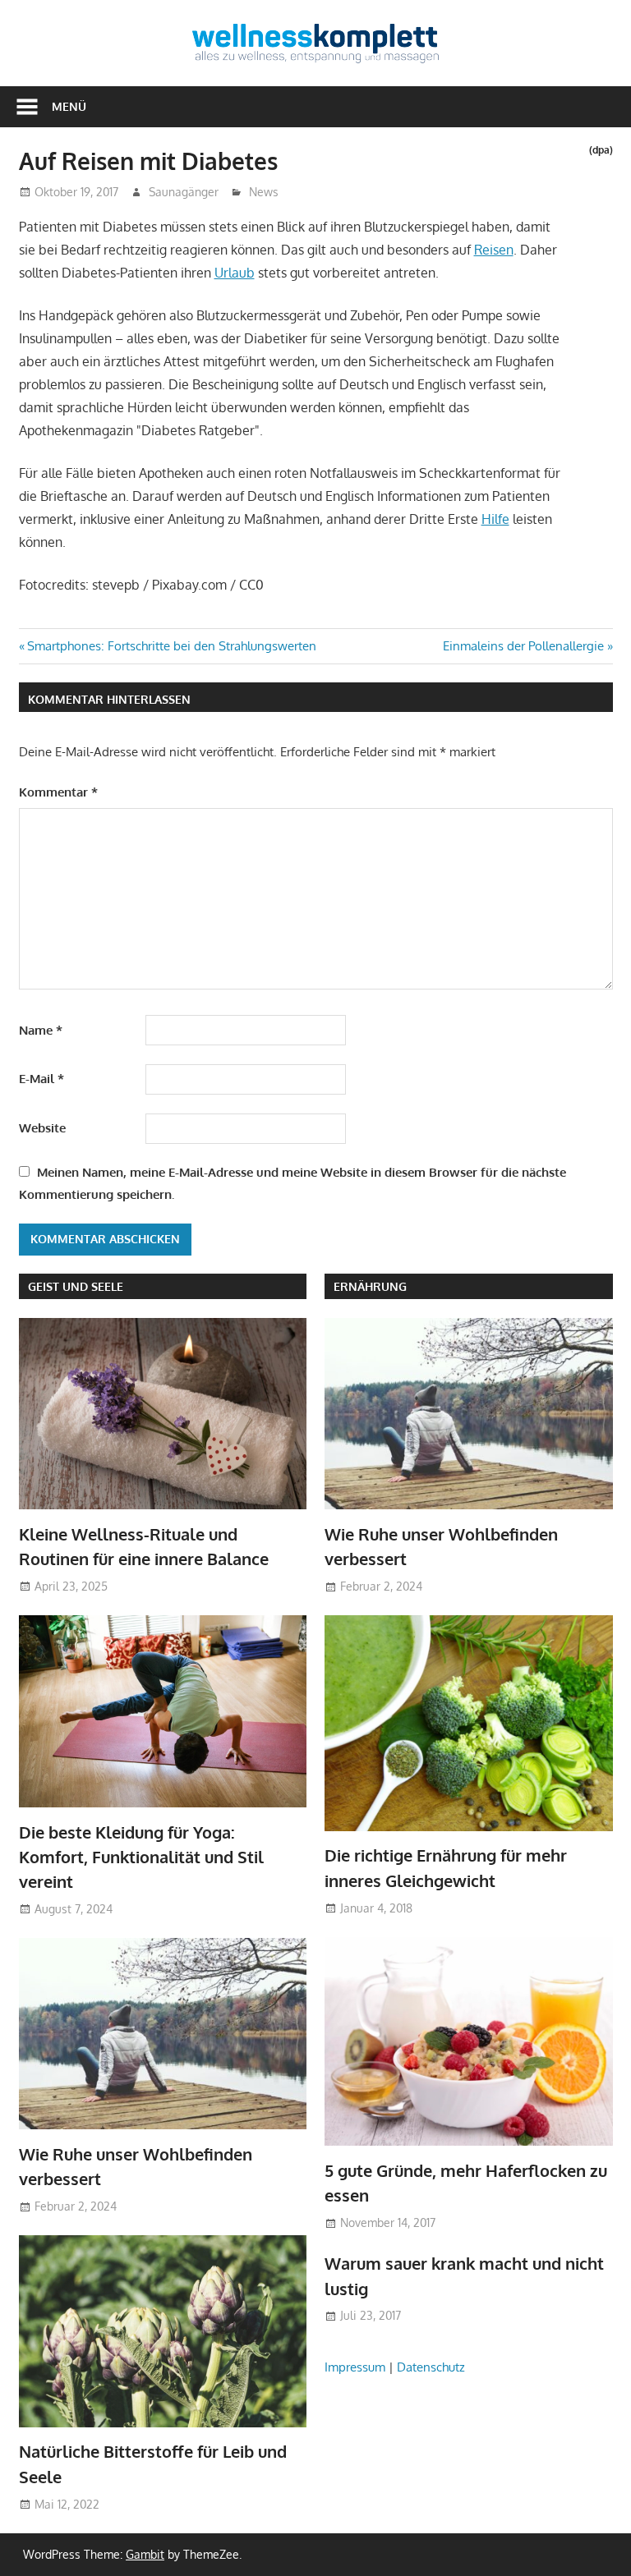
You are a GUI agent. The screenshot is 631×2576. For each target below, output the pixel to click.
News (264, 192)
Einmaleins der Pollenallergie (523, 646)
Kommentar (58, 792)
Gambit (145, 2554)
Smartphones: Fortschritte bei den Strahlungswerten (171, 646)
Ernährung (370, 1286)
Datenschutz (431, 2367)
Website (42, 1128)
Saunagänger (184, 192)
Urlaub (235, 273)
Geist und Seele (76, 1286)
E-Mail (41, 1079)
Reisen (494, 250)
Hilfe (495, 519)
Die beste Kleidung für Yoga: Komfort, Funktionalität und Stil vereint (141, 1857)
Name (41, 1030)
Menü (69, 106)
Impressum (355, 2367)
